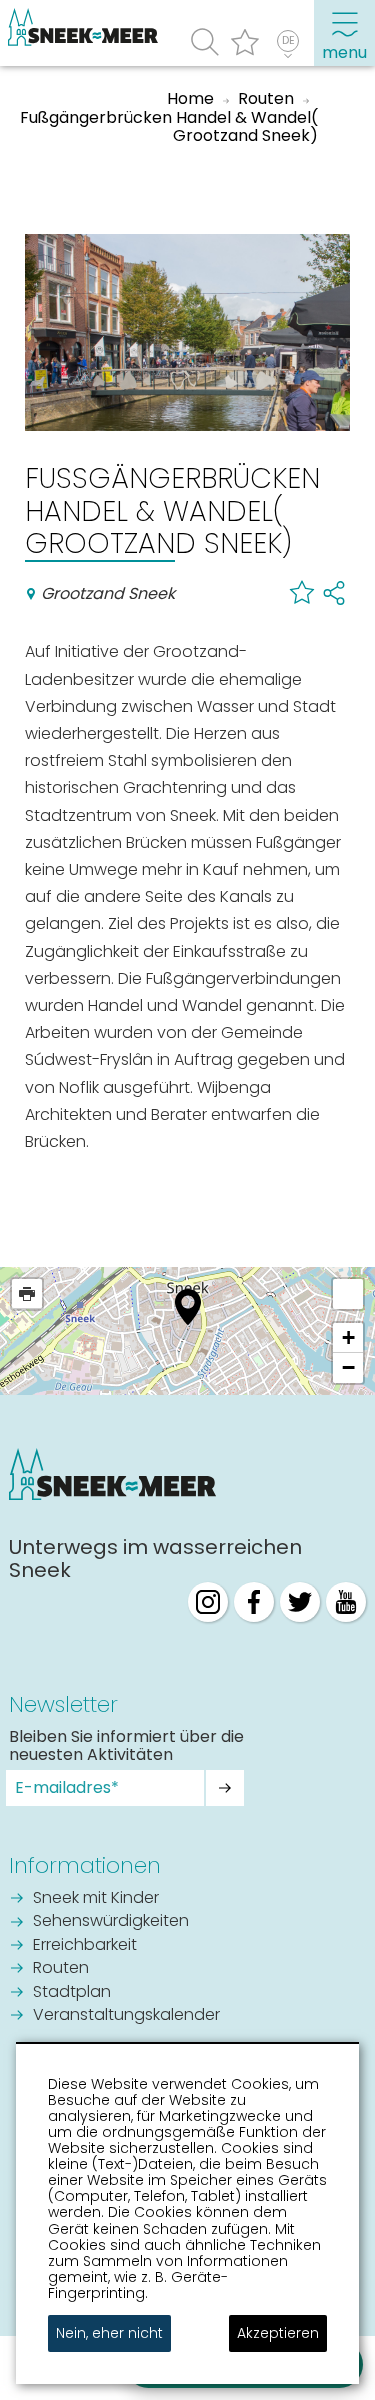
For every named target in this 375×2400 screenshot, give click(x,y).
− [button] (348, 1367)
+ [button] (348, 1337)
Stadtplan (72, 1993)
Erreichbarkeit (85, 1946)
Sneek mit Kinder (96, 1899)
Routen (61, 1969)
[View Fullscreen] (348, 1294)
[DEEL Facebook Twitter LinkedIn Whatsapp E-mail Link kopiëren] (334, 592)
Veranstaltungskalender (126, 2016)
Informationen (85, 1865)
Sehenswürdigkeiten (111, 1922)
